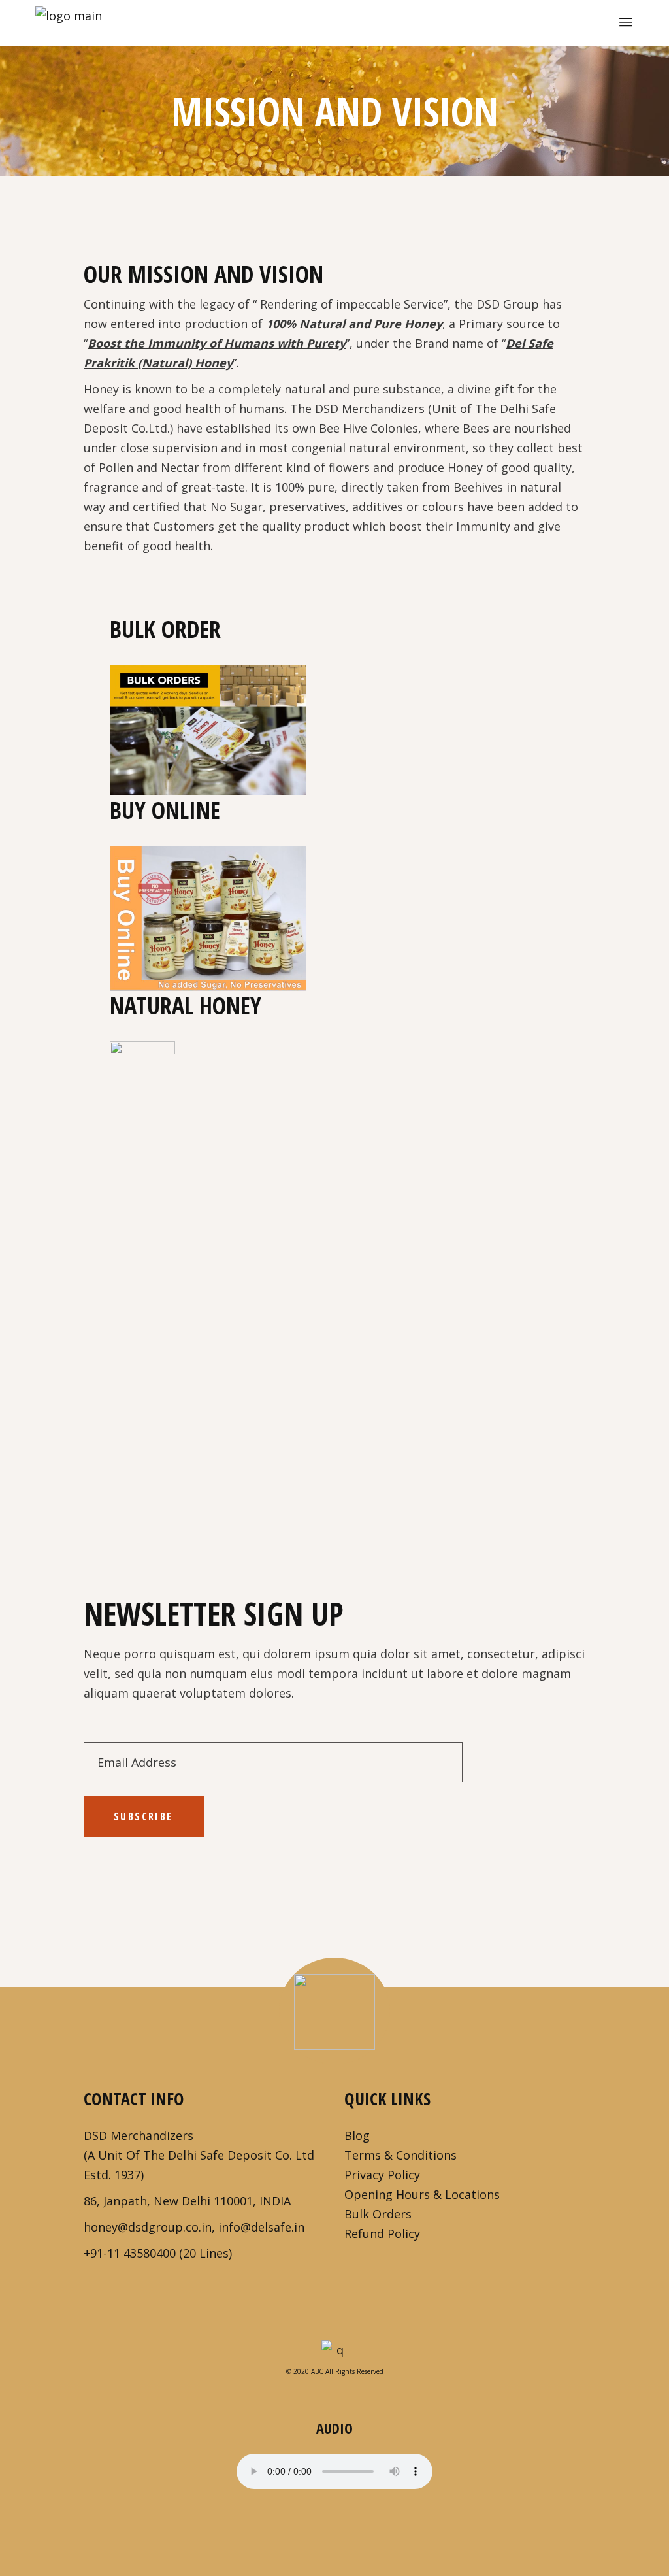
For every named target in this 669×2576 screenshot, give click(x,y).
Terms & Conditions (400, 2155)
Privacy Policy (382, 2175)
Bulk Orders (378, 2214)
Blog (357, 2135)
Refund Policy (382, 2233)
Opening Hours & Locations (422, 2194)
